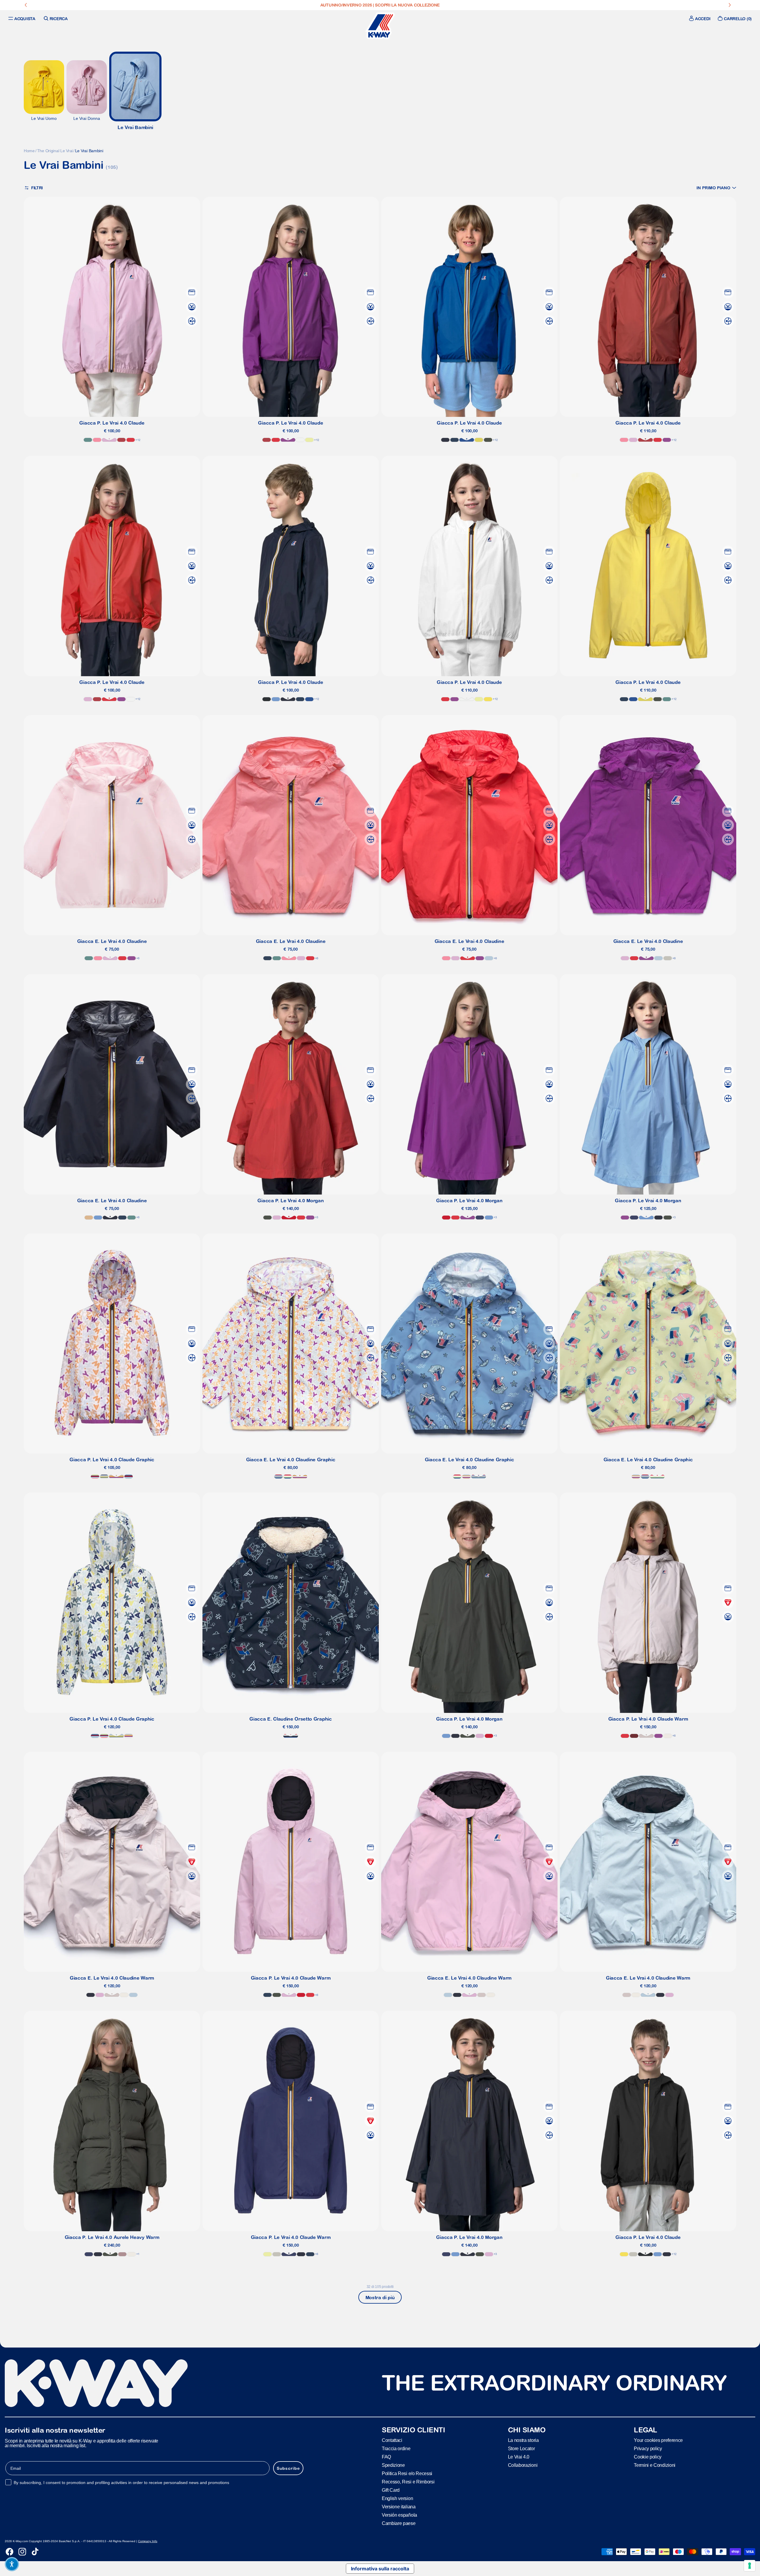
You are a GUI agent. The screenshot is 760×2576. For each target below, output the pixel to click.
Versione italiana (399, 2506)
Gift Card (391, 2490)
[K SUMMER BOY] (129, 1477)
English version (397, 2498)
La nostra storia (523, 2440)
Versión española (399, 2515)
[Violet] (288, 440)
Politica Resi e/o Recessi (407, 2473)
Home (29, 151)
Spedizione (393, 2465)
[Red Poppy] (131, 440)
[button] (716, 188)
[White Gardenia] (668, 1736)
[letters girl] (116, 1477)
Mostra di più (380, 2297)
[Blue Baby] (489, 958)
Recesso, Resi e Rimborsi (408, 2481)
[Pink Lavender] (109, 440)
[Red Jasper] (121, 440)
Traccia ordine (396, 2448)
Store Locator (521, 2448)
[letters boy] (104, 1477)
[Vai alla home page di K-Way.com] (380, 26)
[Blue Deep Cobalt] (480, 1218)
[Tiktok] (35, 2552)
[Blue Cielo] (276, 699)
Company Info (148, 2541)
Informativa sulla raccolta (380, 2569)
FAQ (386, 2457)
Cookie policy (648, 2457)
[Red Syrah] (634, 1736)
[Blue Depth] (445, 440)
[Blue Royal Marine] (467, 440)
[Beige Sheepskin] (89, 1218)
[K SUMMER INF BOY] (278, 1477)
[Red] (289, 1218)
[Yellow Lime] (309, 440)
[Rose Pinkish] (122, 2254)
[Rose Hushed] (646, 1736)
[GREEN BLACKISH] (488, 440)
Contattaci (392, 2440)
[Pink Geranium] (97, 440)
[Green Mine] (88, 440)
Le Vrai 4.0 (519, 2457)
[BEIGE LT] (668, 958)
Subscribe (288, 2468)
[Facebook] (9, 2552)
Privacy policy (648, 2448)
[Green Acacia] (479, 440)
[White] (300, 440)
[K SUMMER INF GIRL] (288, 1477)
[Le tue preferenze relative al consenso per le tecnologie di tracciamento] (750, 2566)
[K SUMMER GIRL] (95, 1477)
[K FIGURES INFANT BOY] (291, 1736)
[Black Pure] (267, 699)
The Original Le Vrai (55, 151)
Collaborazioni (523, 2465)
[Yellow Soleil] (488, 699)
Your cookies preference (658, 2440)
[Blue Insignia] (455, 440)
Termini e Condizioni (655, 2465)
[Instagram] (22, 2552)
